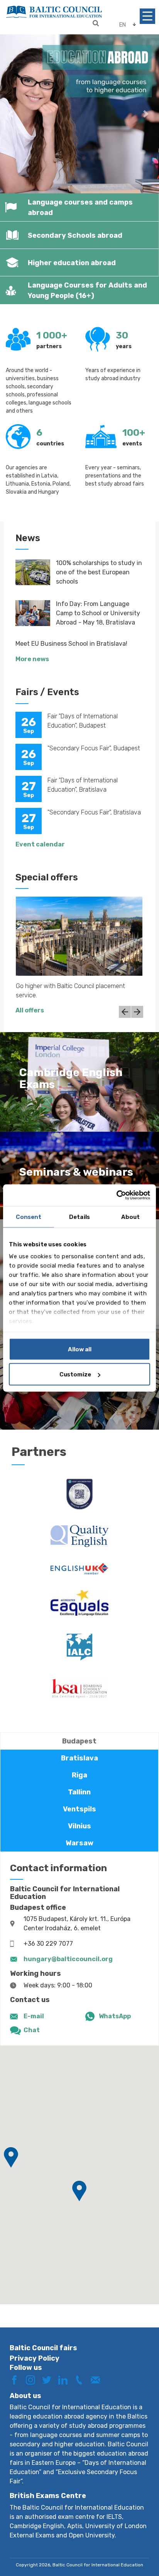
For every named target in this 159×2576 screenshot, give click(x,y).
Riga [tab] (79, 1775)
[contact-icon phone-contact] (82, 2379)
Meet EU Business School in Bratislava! (71, 644)
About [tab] (131, 1217)
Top (137, 2544)
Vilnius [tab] (79, 1826)
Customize (75, 1374)
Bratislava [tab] (79, 1758)
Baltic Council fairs (43, 2348)
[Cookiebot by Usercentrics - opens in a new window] (116, 1195)
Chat (32, 2030)
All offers (30, 1010)
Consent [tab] (29, 1217)
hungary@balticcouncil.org (68, 1959)
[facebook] (17, 2379)
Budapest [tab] (79, 1741)
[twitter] (49, 2379)
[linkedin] (66, 2379)
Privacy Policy (35, 2358)
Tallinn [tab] (79, 1792)
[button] (12, 114)
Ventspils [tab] (79, 1809)
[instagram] (33, 2379)
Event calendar (40, 844)
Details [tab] (79, 1217)
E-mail (34, 2016)
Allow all (80, 1349)
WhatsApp (115, 2016)
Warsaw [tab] (79, 1843)
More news (32, 659)
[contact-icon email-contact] (98, 2379)
